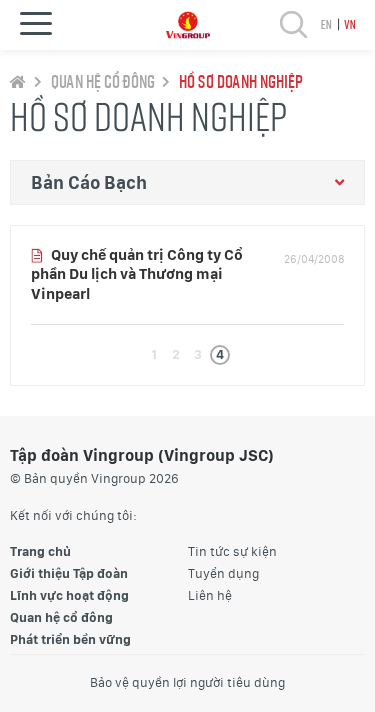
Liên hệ (210, 595)
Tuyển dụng (223, 573)
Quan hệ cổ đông (102, 81)
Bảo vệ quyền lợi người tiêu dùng (187, 682)
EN (325, 24)
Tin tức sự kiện (232, 551)
